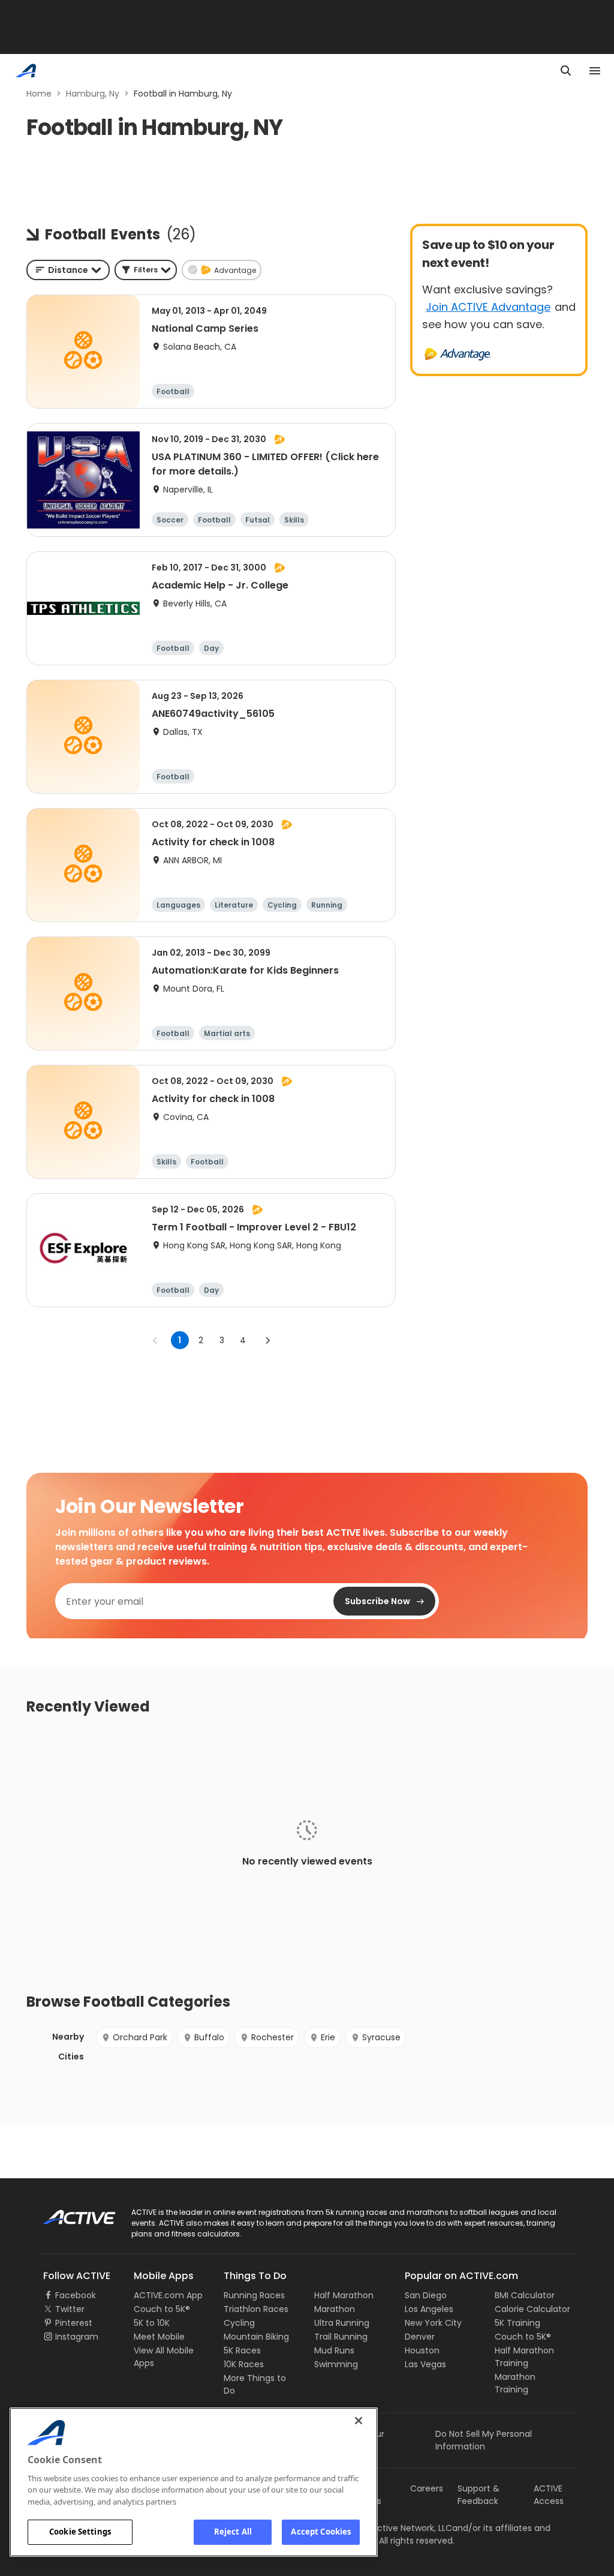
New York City (433, 2323)
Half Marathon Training (524, 2357)
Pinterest (74, 2323)
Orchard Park (140, 2037)
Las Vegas (425, 2364)
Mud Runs (334, 2350)
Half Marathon (344, 2295)
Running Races (254, 2295)
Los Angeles (429, 2309)
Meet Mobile (159, 2337)
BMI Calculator (525, 2295)
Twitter (70, 2309)
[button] (146, 270)
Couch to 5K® (162, 2309)
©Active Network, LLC (395, 2528)
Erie (328, 2037)
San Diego (426, 2295)
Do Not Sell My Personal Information (484, 2440)
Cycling (239, 2323)
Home (39, 94)
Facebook (76, 2295)
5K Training (517, 2323)
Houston (422, 2350)
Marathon (335, 2309)
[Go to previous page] (155, 1340)
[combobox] (68, 270)
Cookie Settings (80, 2532)
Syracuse (381, 2037)
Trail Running (341, 2337)
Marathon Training (515, 2383)
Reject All (233, 2532)
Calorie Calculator (532, 2309)
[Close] (359, 2421)
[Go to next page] (267, 1340)
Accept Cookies (321, 2532)
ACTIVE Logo (69, 2213)
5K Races (242, 2350)
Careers (427, 2488)
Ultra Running (342, 2323)
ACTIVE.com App (168, 2295)
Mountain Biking (256, 2337)
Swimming (336, 2364)
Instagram (77, 2337)
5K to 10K (152, 2323)
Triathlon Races (256, 2309)
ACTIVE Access (549, 2495)
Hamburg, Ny (93, 94)
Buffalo (209, 2037)
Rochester (273, 2037)
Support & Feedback (478, 2495)
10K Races (244, 2364)
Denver (420, 2337)
